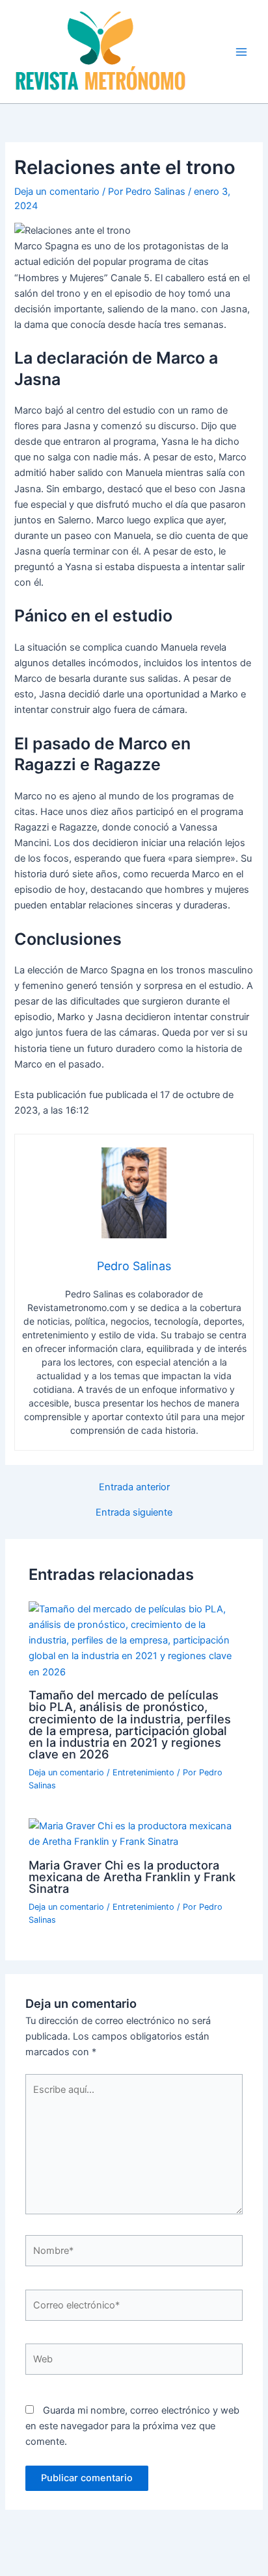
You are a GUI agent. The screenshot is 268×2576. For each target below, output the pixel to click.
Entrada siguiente (134, 1513)
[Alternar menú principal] (241, 52)
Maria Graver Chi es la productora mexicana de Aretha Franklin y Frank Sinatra (132, 1877)
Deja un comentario (57, 192)
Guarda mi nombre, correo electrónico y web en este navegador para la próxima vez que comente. (132, 2426)
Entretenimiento (143, 1772)
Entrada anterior (134, 1487)
